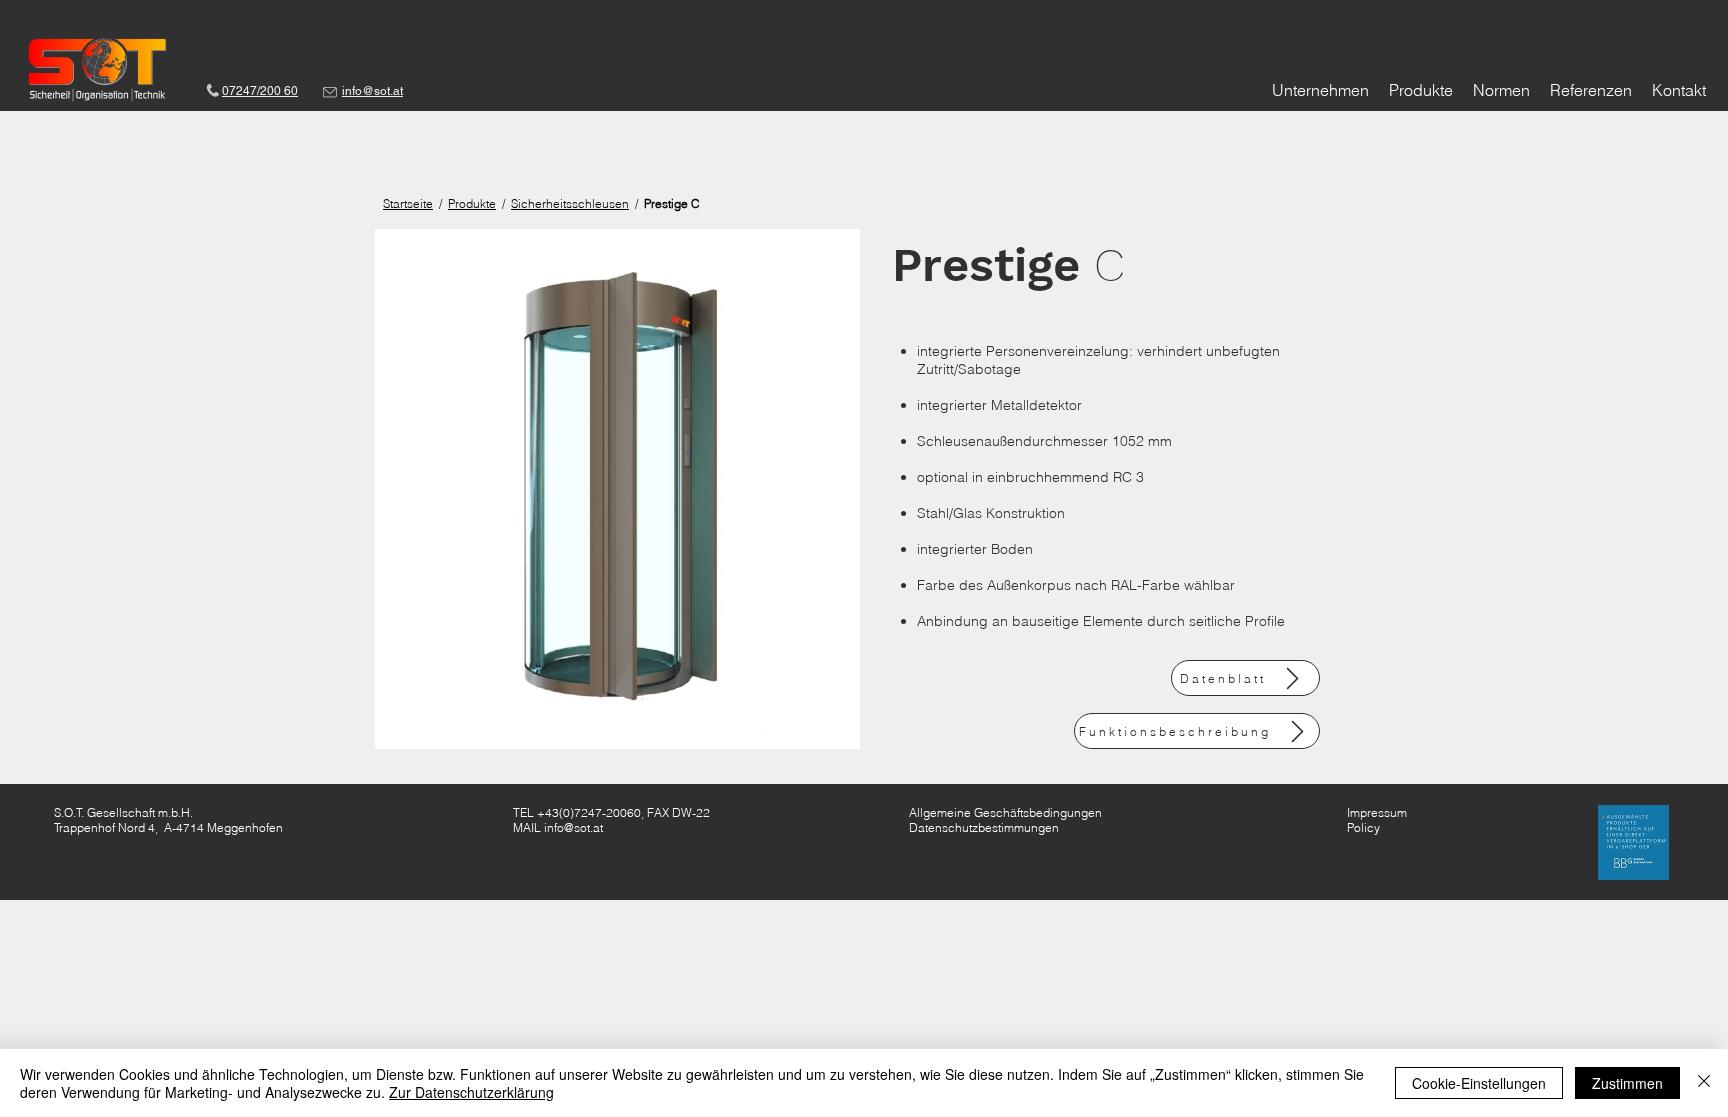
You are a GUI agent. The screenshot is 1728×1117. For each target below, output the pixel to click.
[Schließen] (1704, 1083)
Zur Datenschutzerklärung (471, 1092)
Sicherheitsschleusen (570, 203)
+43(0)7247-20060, (590, 812)
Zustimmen (1627, 1083)
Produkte (472, 203)
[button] (617, 489)
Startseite (408, 203)
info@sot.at (573, 827)
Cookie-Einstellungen (1479, 1083)
